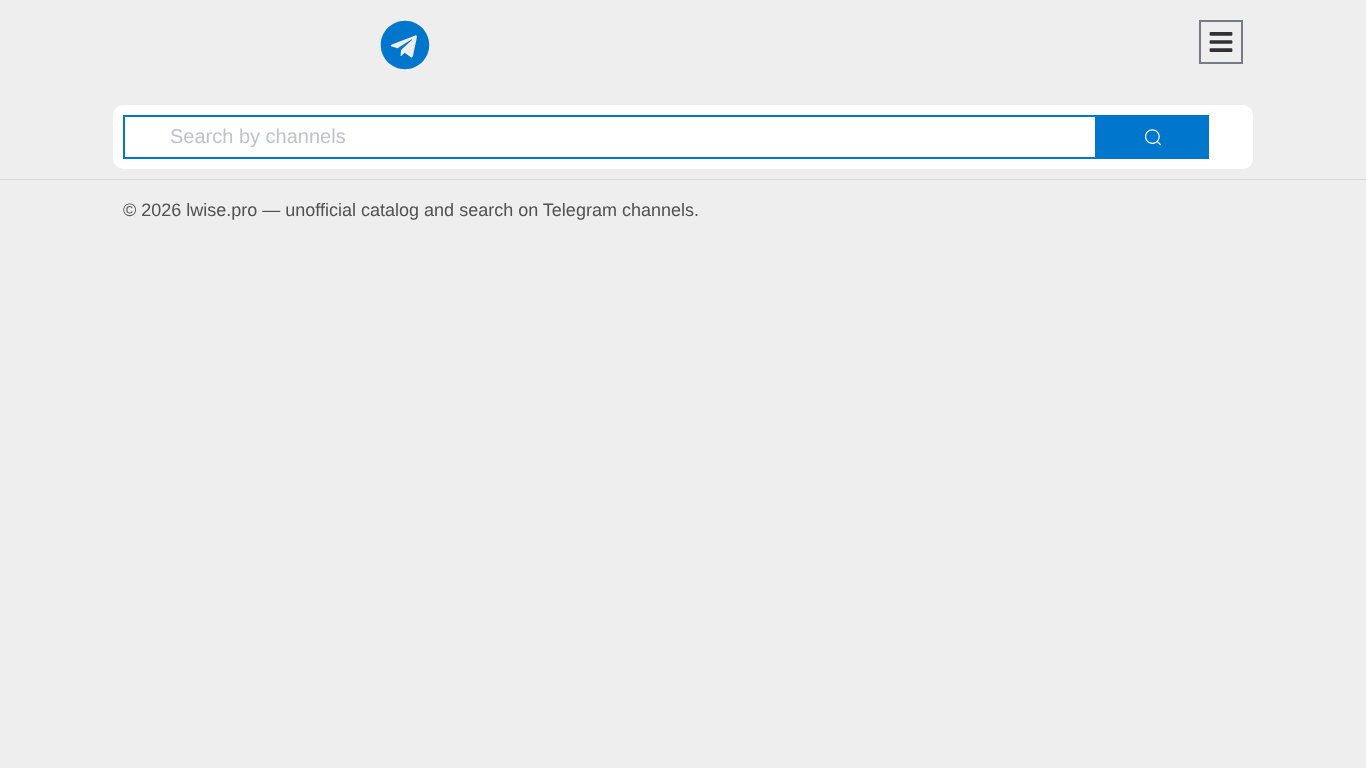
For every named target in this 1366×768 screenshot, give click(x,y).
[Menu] (1221, 42)
